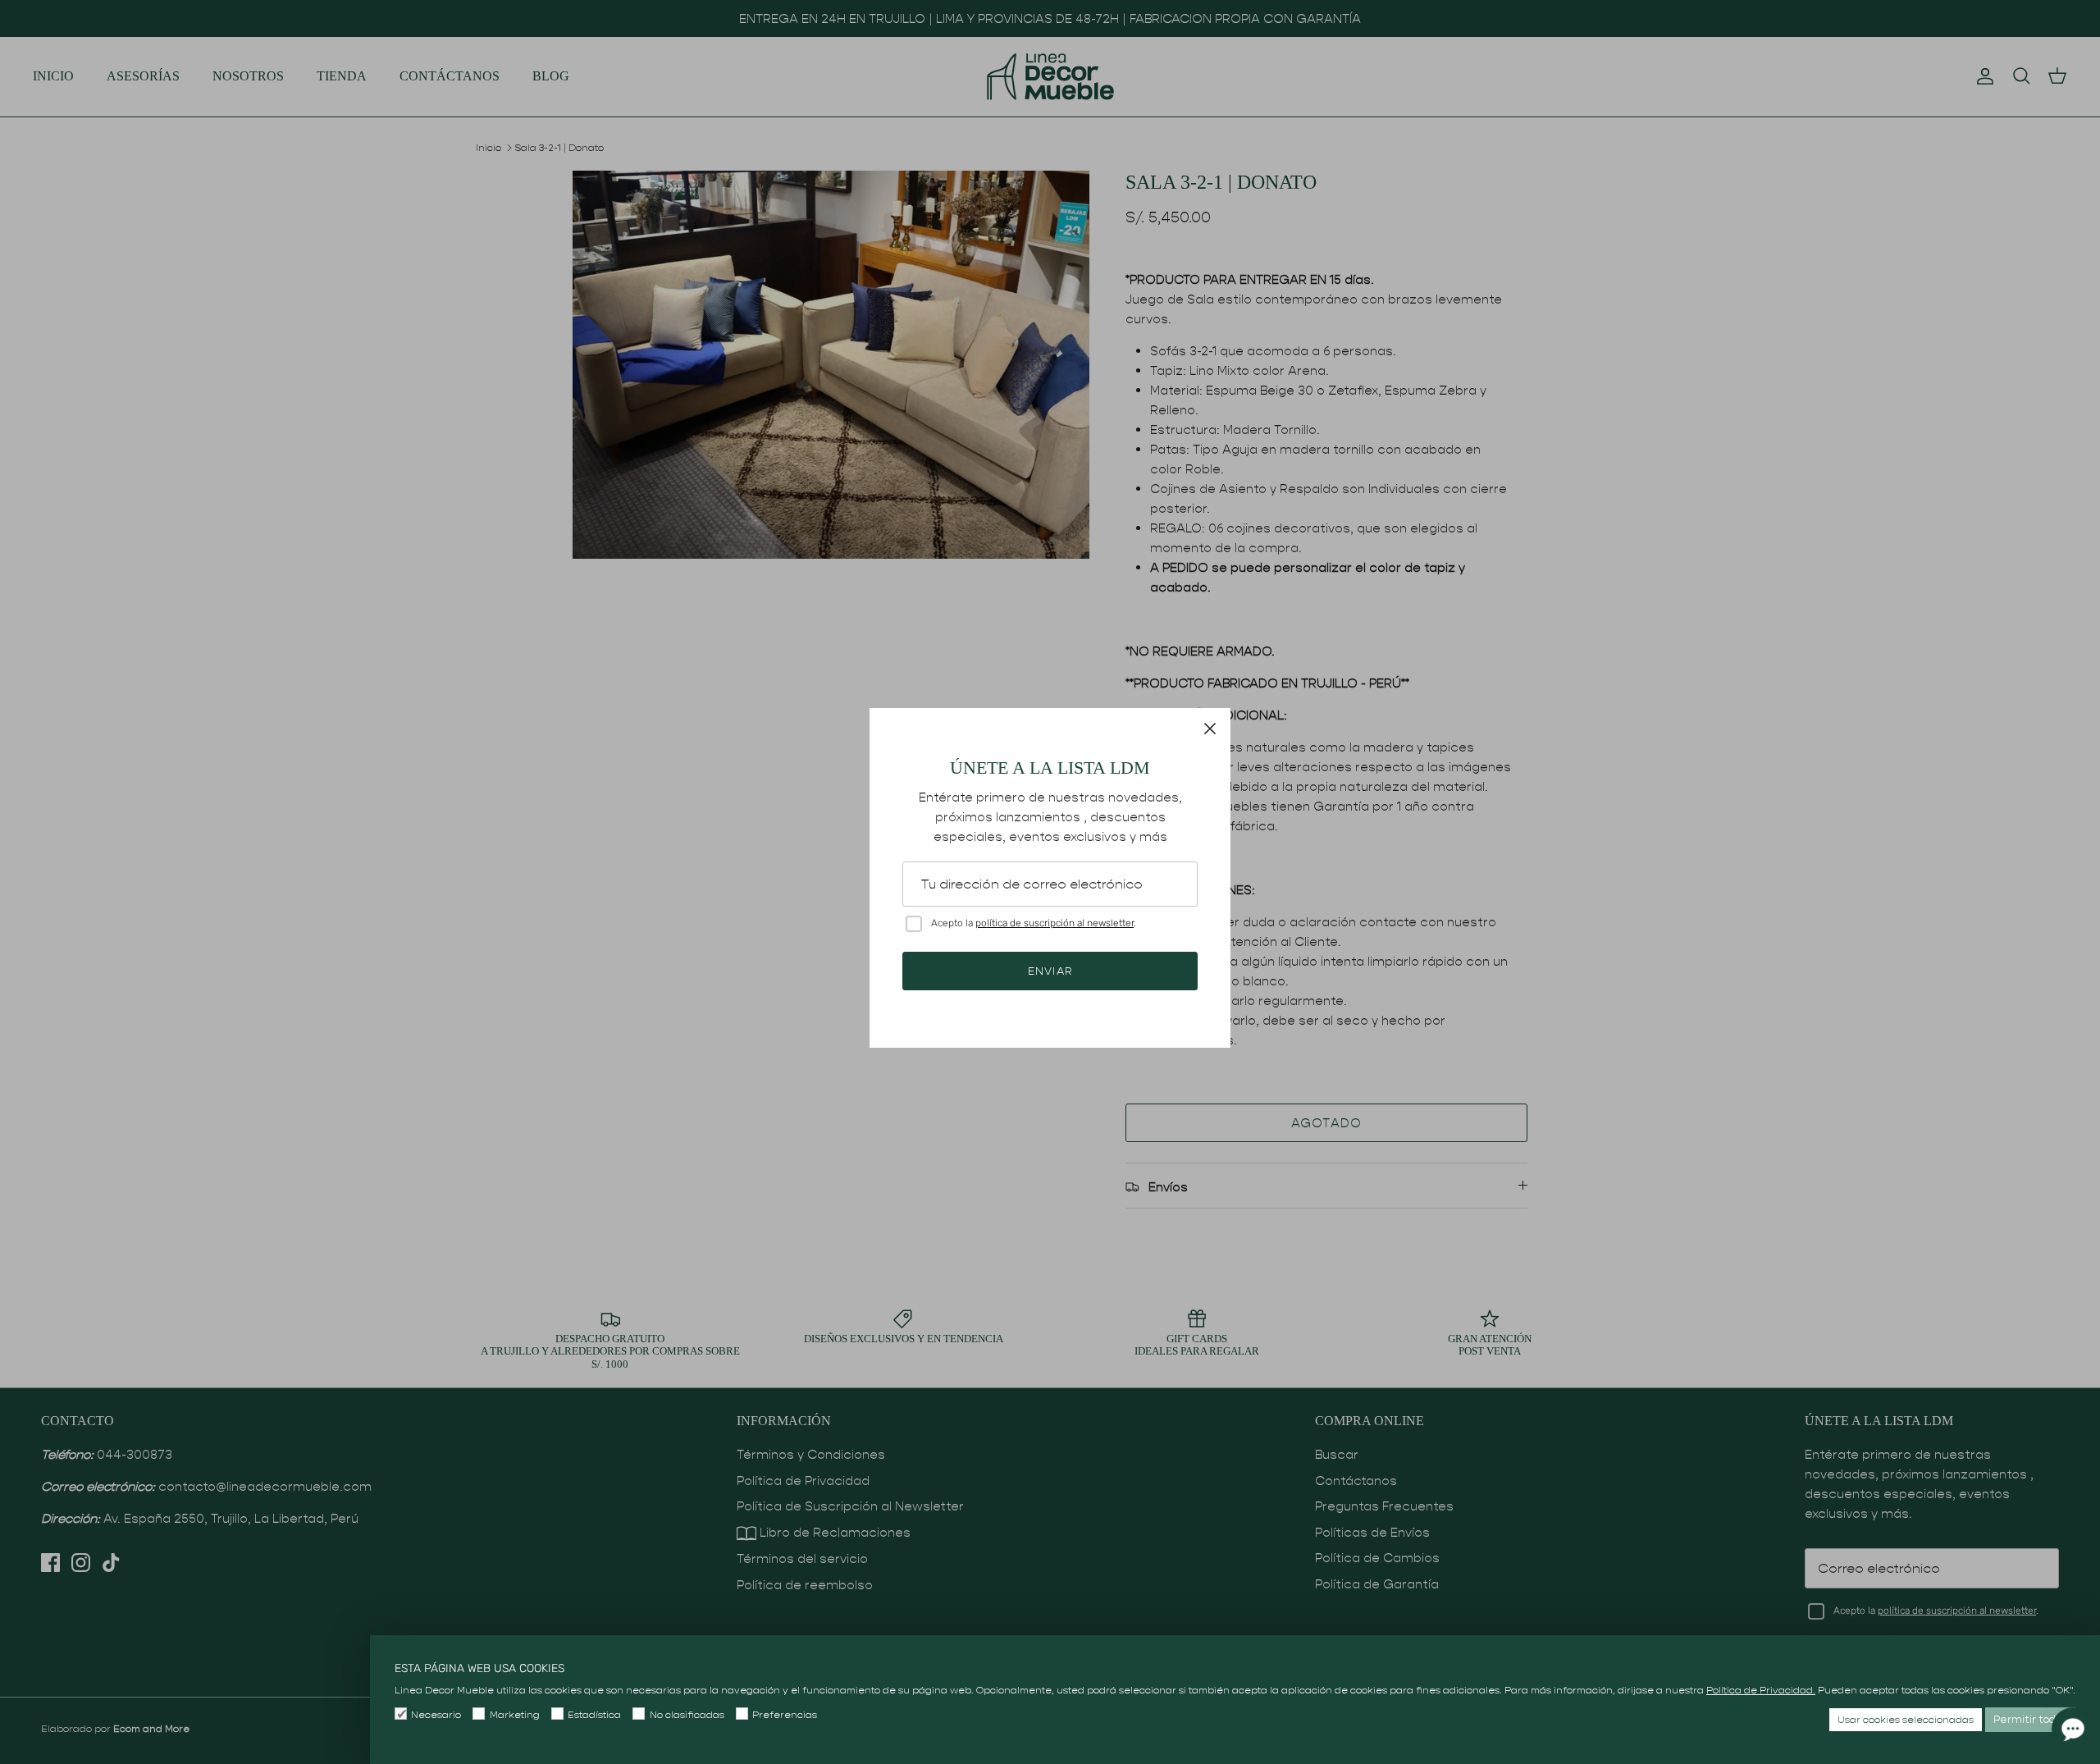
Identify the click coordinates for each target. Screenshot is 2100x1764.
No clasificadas (687, 1714)
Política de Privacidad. (1761, 1690)
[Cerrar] (1210, 729)
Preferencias (785, 1714)
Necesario (436, 1714)
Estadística (594, 1714)
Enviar (1050, 971)
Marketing (514, 1714)
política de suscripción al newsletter (1055, 923)
